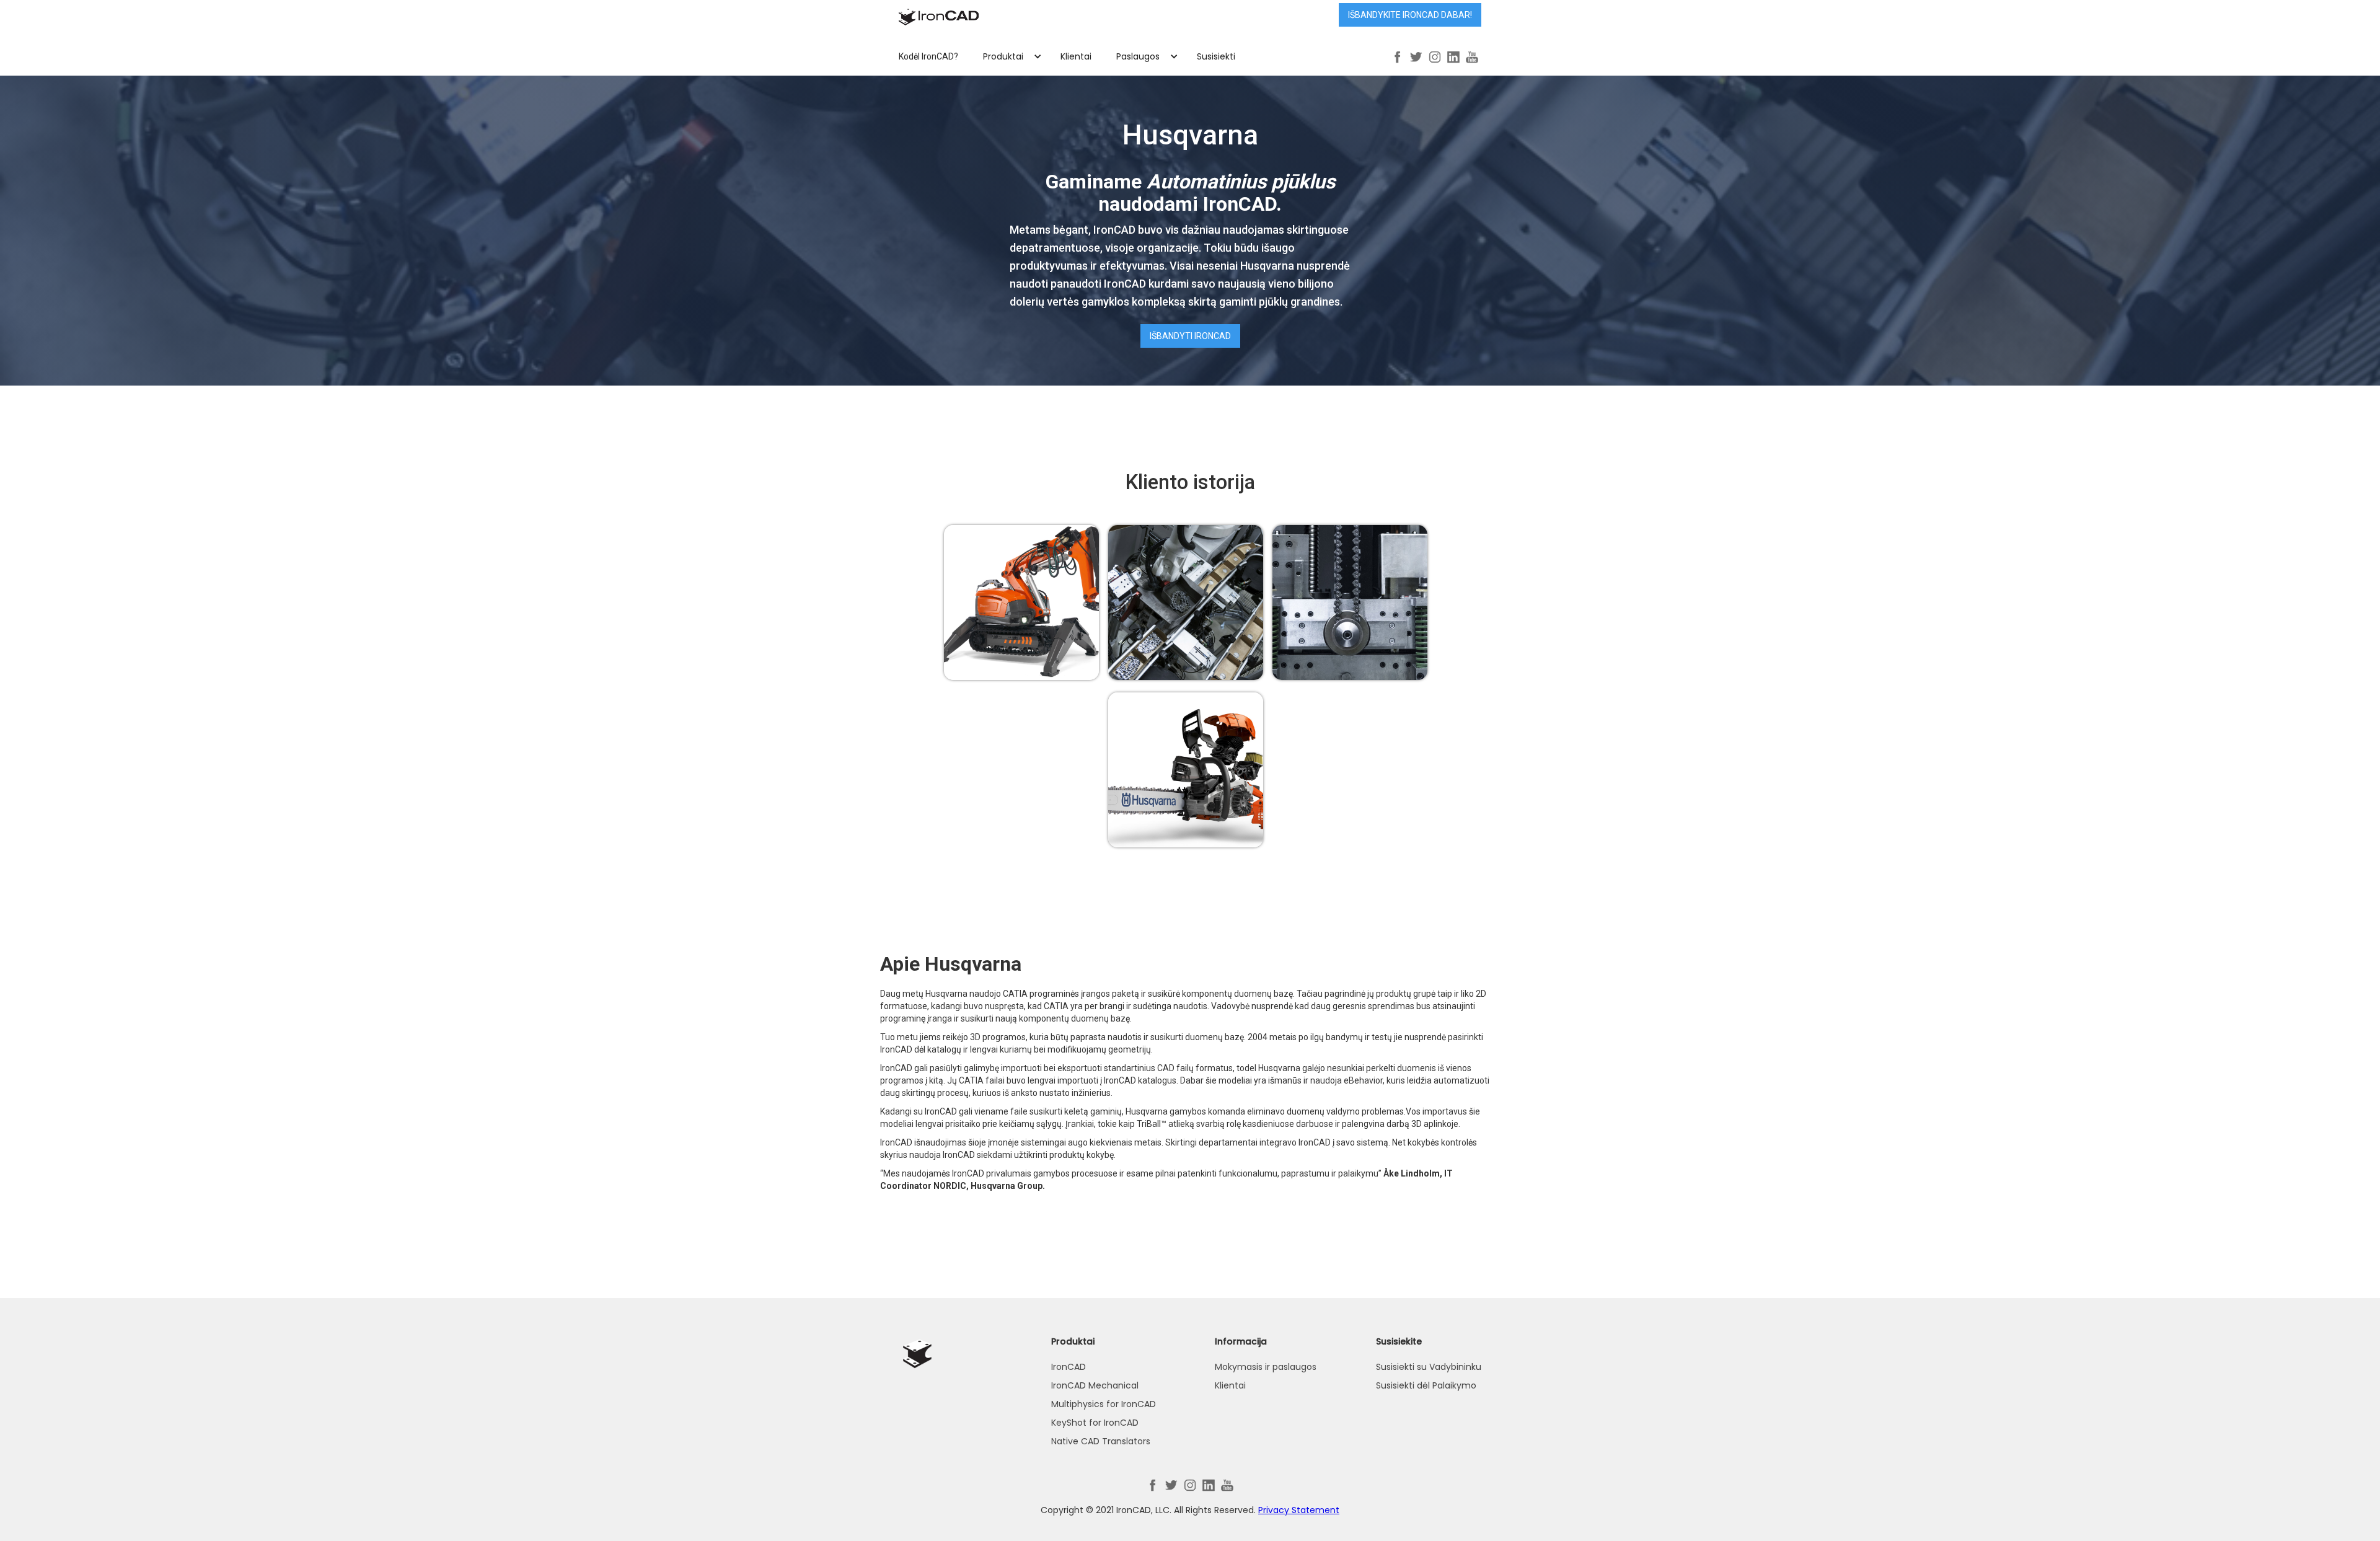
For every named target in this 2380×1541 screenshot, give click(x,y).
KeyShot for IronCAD (1095, 1423)
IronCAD (1069, 1367)
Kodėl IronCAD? (928, 56)
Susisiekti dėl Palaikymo (1426, 1385)
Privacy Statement (1299, 1510)
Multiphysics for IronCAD (1104, 1404)
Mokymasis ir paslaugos (1266, 1367)
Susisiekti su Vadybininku (1429, 1367)
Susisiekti (1216, 56)
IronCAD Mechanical (1095, 1385)
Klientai (1076, 56)
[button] (1009, 56)
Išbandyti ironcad (1190, 336)
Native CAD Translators (1101, 1441)
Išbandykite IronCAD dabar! (1410, 15)
